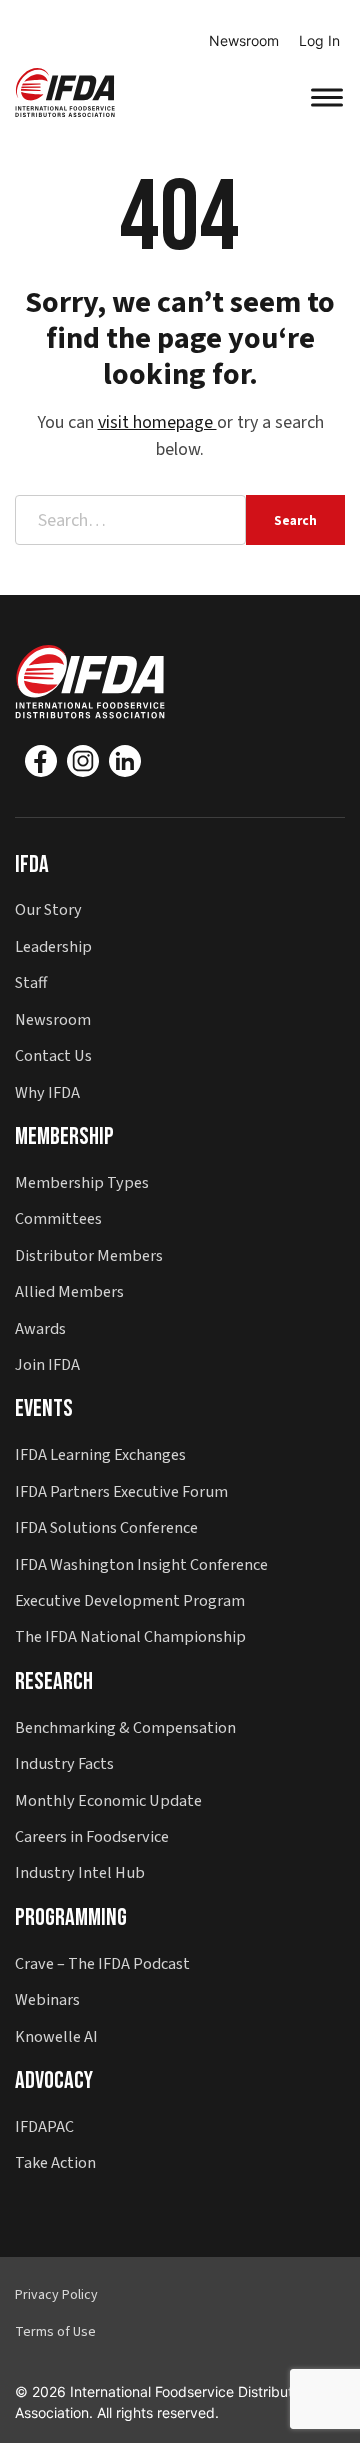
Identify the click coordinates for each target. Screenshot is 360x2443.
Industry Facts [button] (64, 1763)
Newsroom (244, 40)
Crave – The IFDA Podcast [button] (102, 1963)
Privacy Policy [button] (56, 2295)
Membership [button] (64, 1136)
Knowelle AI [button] (56, 2036)
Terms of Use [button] (55, 2332)
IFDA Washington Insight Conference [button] (141, 1564)
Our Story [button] (48, 909)
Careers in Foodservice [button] (92, 1836)
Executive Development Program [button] (130, 1600)
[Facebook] (41, 761)
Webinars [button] (47, 1999)
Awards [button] (40, 1328)
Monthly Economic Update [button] (108, 1800)
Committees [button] (58, 1218)
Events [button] (44, 1408)
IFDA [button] (32, 864)
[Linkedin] (125, 761)
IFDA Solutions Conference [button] (106, 1527)
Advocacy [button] (54, 2080)
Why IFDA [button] (47, 1092)
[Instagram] (83, 761)
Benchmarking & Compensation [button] (125, 1727)
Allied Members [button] (69, 1291)
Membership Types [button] (82, 1182)
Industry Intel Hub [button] (80, 1872)
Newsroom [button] (53, 1019)
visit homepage (157, 422)
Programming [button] (71, 1917)
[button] (65, 91)
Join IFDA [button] (47, 1364)
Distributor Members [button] (89, 1255)
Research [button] (54, 1681)
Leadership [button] (53, 946)
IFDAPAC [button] (44, 2126)
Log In (319, 40)
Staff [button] (31, 982)
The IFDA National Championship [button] (130, 1636)
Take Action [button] (55, 2162)
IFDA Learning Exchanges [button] (100, 1454)
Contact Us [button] (53, 1055)
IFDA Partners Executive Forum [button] (121, 1491)
